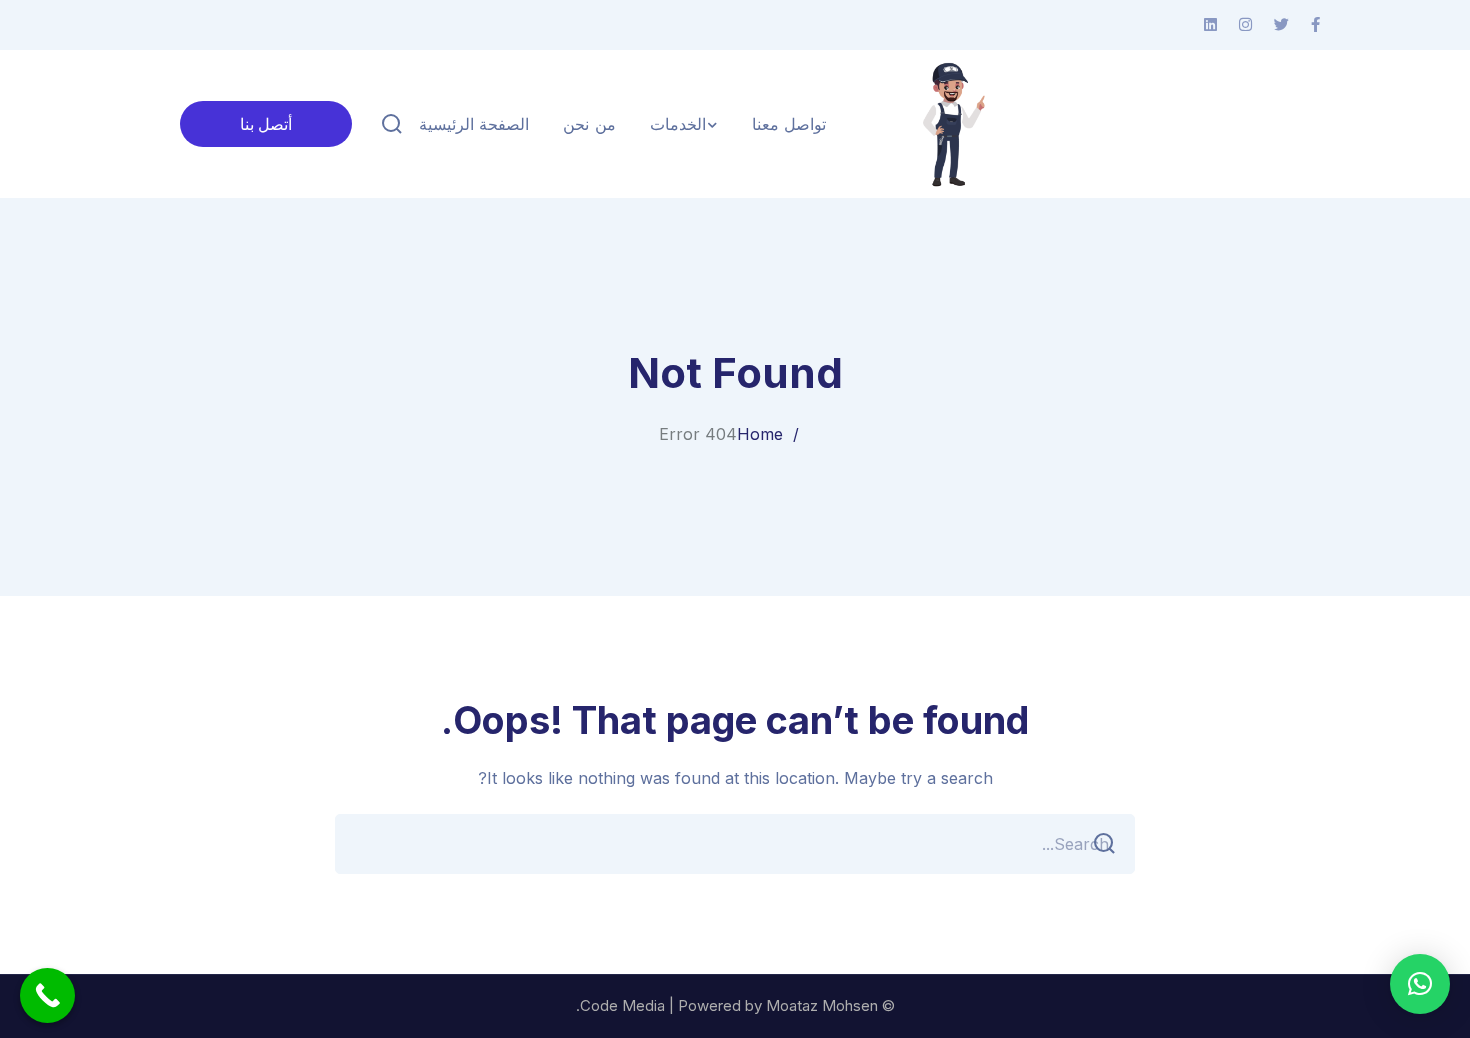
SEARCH (1105, 844)
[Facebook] (1315, 25)
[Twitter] (1281, 25)
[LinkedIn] (1210, 25)
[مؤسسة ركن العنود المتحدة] (949, 124)
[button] (1420, 984)
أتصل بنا (266, 124)
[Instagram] (1245, 25)
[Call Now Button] (47, 995)
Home (760, 434)
